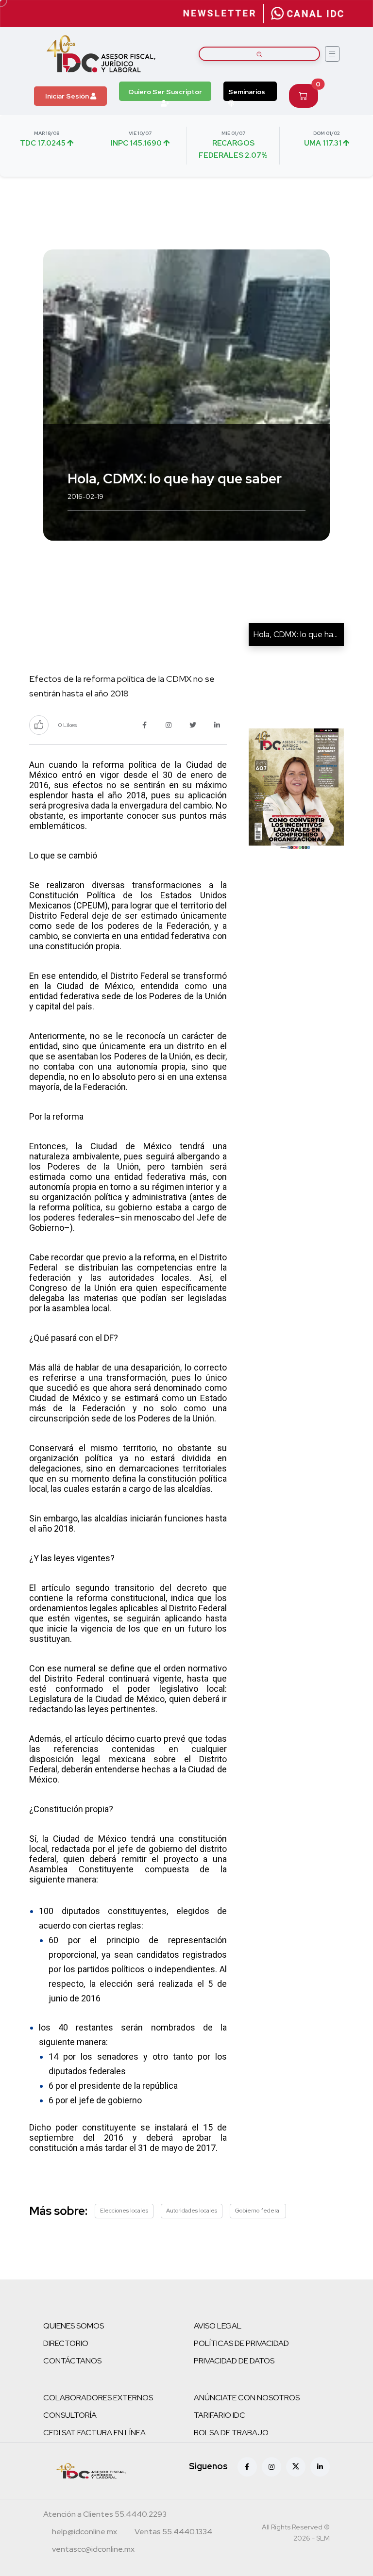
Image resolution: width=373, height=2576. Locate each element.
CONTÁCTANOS (72, 2361)
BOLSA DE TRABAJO (231, 2433)
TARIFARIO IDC (220, 2415)
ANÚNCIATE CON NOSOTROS (247, 2398)
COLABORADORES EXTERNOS (98, 2398)
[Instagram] (271, 2467)
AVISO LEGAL (218, 2326)
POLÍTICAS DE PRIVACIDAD (241, 2343)
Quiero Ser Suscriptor (165, 92)
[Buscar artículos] (259, 54)
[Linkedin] (320, 2467)
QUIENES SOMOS (74, 2326)
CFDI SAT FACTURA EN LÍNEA (94, 2433)
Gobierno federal (258, 2211)
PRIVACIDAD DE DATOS (234, 2361)
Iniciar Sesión (68, 96)
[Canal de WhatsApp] (307, 14)
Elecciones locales (124, 2211)
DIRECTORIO (66, 2343)
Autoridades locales (192, 2211)
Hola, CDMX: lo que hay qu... (303, 634)
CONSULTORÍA (70, 2415)
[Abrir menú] (332, 54)
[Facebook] (247, 2467)
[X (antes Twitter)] (296, 2467)
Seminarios (247, 92)
